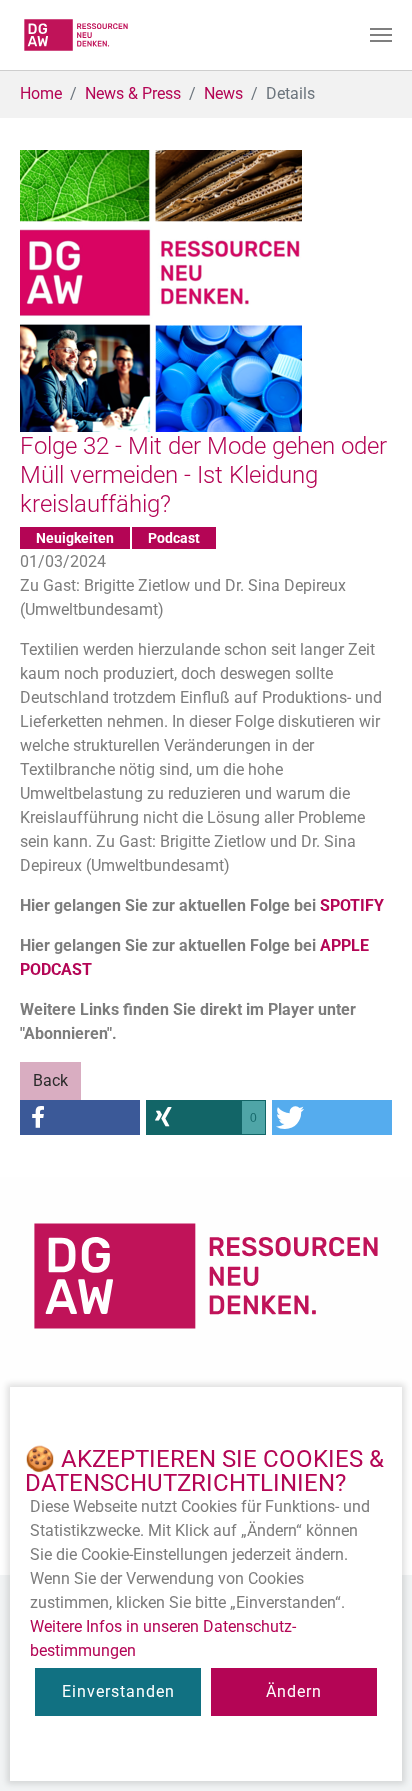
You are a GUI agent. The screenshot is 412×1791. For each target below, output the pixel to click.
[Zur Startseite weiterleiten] (76, 35)
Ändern (294, 1691)
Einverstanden (118, 1691)
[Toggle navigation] (381, 35)
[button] (80, 1117)
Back (50, 1080)
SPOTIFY (352, 905)
